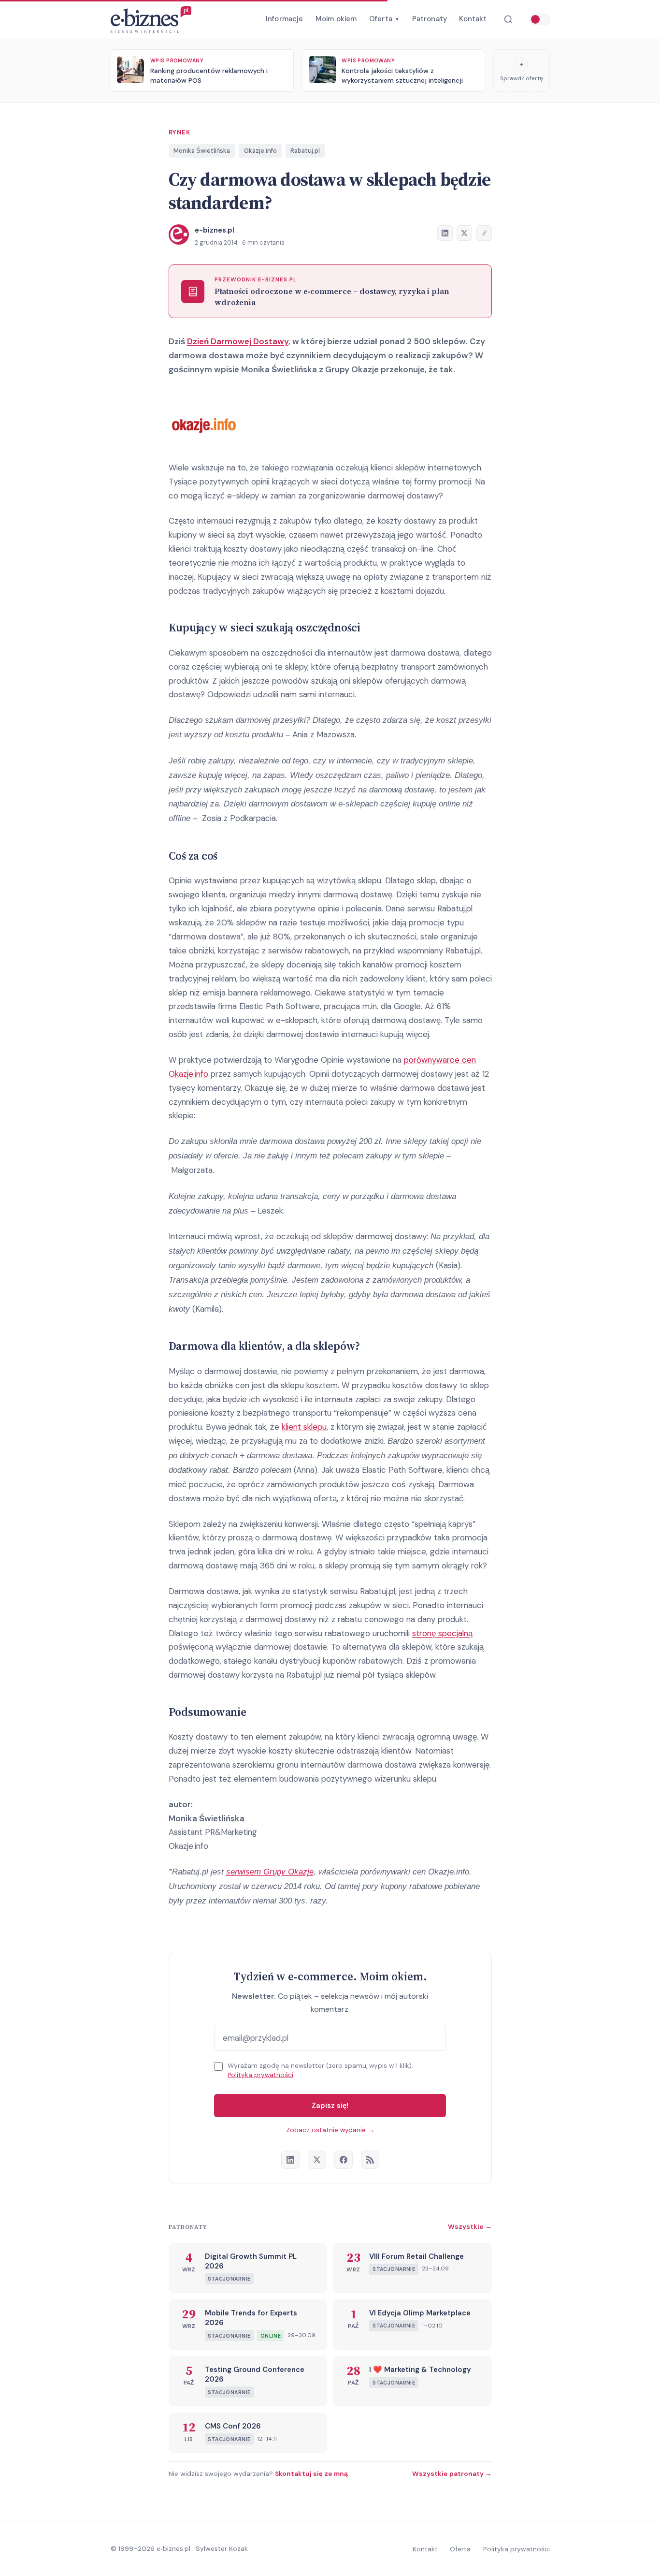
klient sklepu (304, 1427)
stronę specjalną (442, 1633)
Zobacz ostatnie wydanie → (330, 2130)
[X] (317, 2160)
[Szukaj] (508, 20)
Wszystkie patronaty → (452, 2474)
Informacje (285, 19)
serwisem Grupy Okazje (270, 1872)
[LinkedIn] (290, 2160)
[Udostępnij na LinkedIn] (445, 233)
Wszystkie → (470, 2226)
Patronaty (430, 19)
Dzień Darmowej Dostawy (238, 341)
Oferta (384, 19)
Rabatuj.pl (305, 151)
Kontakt (473, 19)
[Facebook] (344, 2160)
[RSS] (370, 2160)
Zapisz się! (330, 2106)
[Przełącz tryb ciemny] (540, 19)
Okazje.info (260, 151)
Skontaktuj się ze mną (311, 2474)
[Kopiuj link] (484, 233)
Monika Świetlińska (202, 151)
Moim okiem (336, 19)
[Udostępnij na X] (464, 233)
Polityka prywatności (260, 2075)
